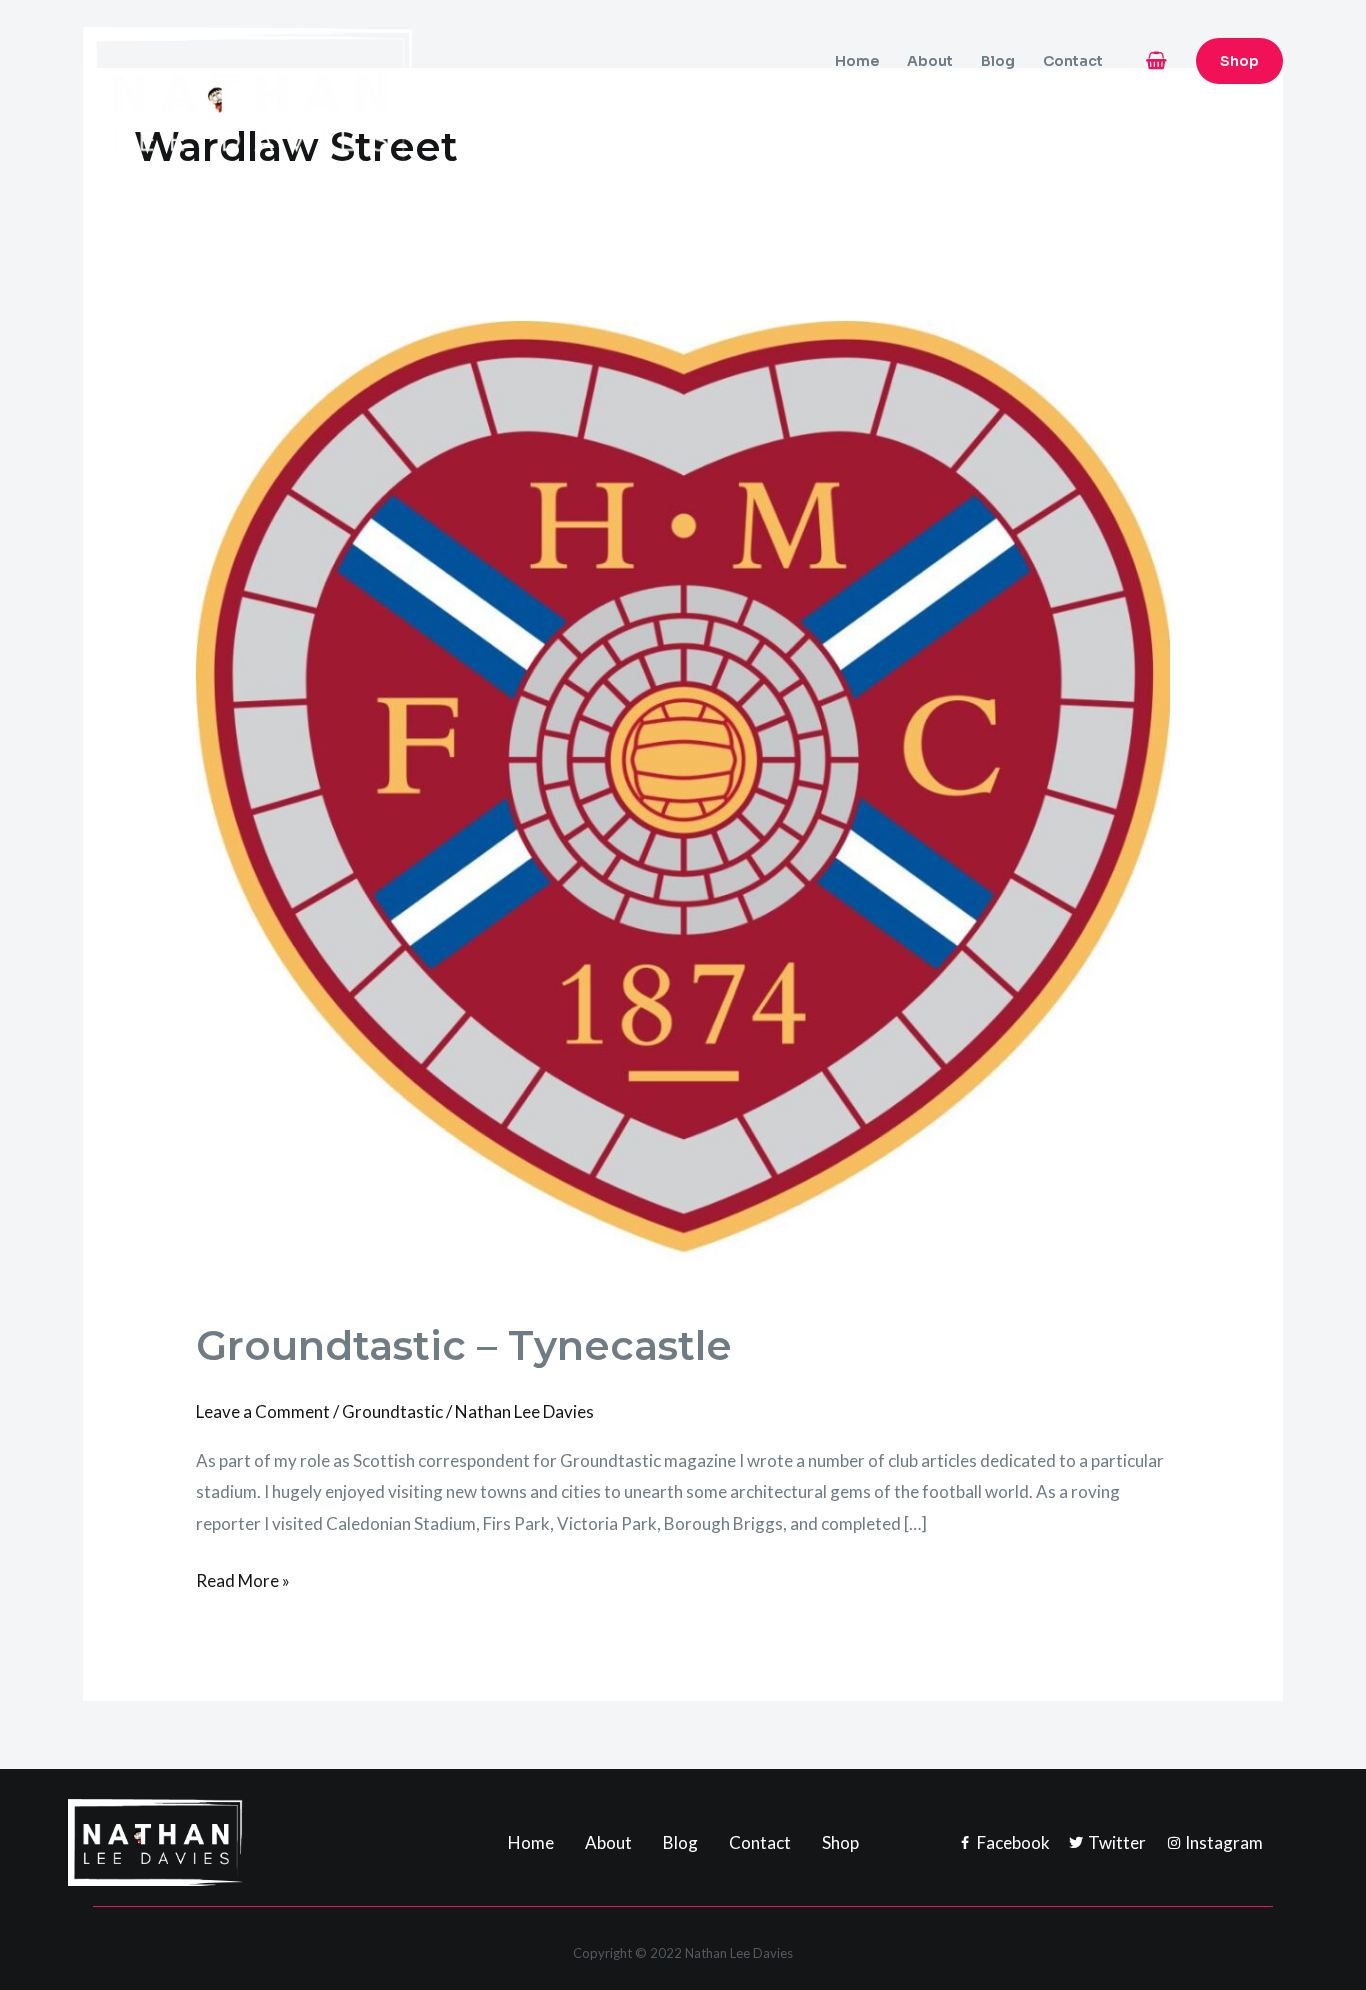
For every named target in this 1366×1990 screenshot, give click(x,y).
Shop (840, 1842)
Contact (1073, 61)
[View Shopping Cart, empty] (1156, 60)
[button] (1239, 61)
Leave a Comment (263, 1411)
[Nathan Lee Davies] (333, 108)
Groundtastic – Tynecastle (464, 1345)
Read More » (243, 1578)
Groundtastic (392, 1411)
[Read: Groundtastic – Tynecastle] (682, 805)
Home (857, 61)
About (930, 61)
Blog (998, 61)
